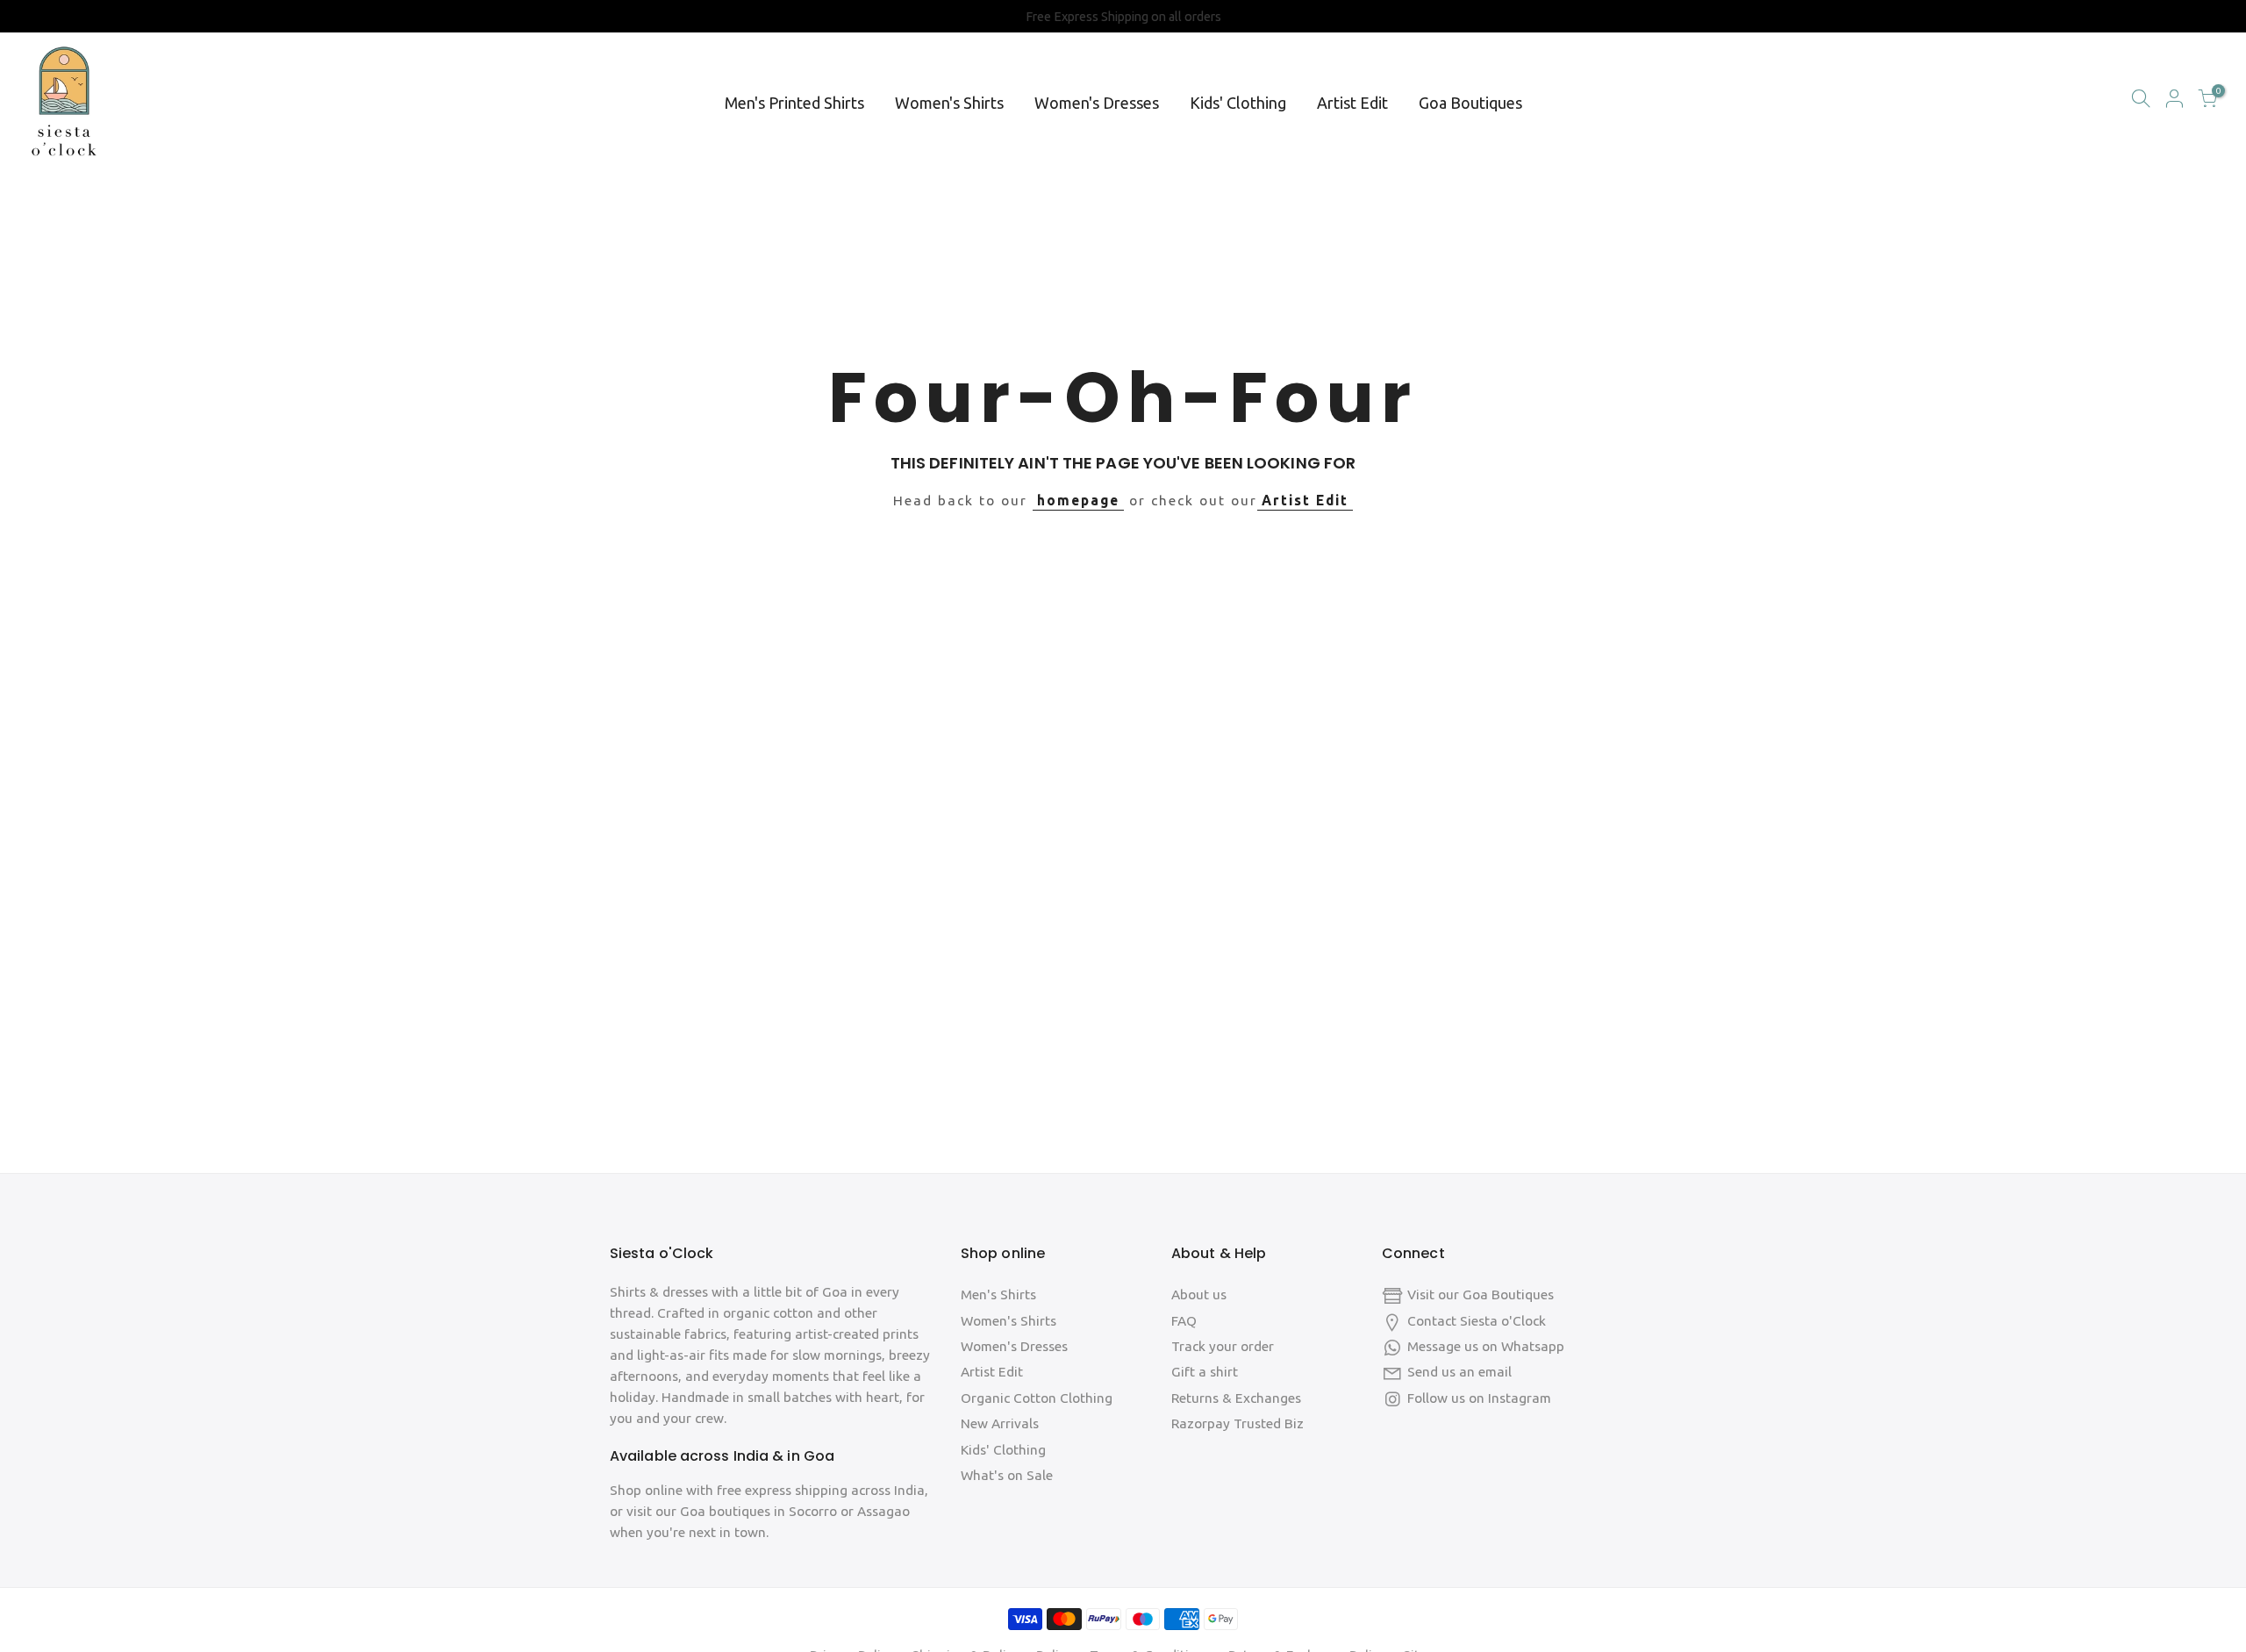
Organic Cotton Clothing (1037, 1398)
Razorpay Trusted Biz (1237, 1423)
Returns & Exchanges (1236, 1398)
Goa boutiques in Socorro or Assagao (795, 1511)
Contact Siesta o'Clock (1477, 1321)
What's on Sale (1007, 1475)
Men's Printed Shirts (794, 103)
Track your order (1223, 1346)
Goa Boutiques (1470, 103)
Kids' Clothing (1238, 103)
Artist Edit (1352, 103)
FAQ (1184, 1321)
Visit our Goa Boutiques (1481, 1294)
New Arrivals (1000, 1423)
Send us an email (1459, 1372)
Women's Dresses (1097, 103)
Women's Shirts (949, 103)
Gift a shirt (1205, 1372)
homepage (1078, 501)
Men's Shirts (998, 1294)
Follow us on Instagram (1479, 1398)
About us (1199, 1294)
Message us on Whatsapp (1486, 1346)
